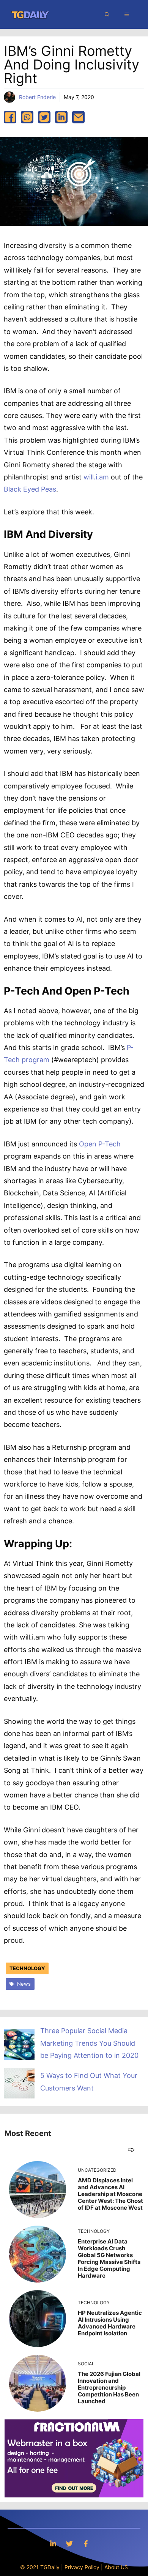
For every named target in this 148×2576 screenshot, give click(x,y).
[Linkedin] (53, 2544)
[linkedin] (61, 117)
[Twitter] (69, 2544)
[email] (78, 117)
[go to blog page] (131, 2150)
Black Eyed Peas (30, 489)
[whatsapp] (27, 117)
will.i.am (96, 477)
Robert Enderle (37, 97)
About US (116, 2567)
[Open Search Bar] (107, 14)
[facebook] (10, 117)
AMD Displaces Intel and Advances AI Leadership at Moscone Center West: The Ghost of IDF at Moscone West (110, 2194)
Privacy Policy (82, 2567)
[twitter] (44, 117)
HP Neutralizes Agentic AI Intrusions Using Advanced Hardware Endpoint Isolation (110, 2323)
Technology (27, 1968)
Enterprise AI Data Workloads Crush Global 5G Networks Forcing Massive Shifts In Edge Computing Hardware (109, 2258)
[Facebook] (86, 2544)
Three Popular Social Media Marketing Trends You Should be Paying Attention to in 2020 (89, 2043)
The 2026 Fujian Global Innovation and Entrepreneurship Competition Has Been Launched (109, 2388)
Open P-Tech (100, 1144)
